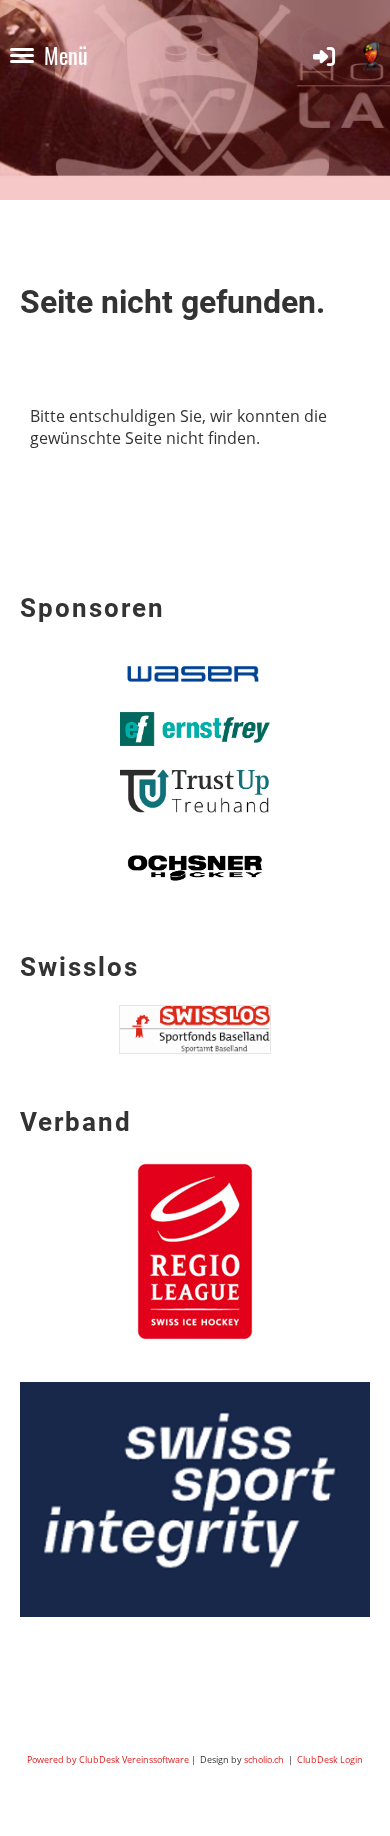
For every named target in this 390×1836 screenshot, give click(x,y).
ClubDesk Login (330, 1759)
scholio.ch (264, 1759)
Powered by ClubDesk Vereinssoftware (108, 1759)
